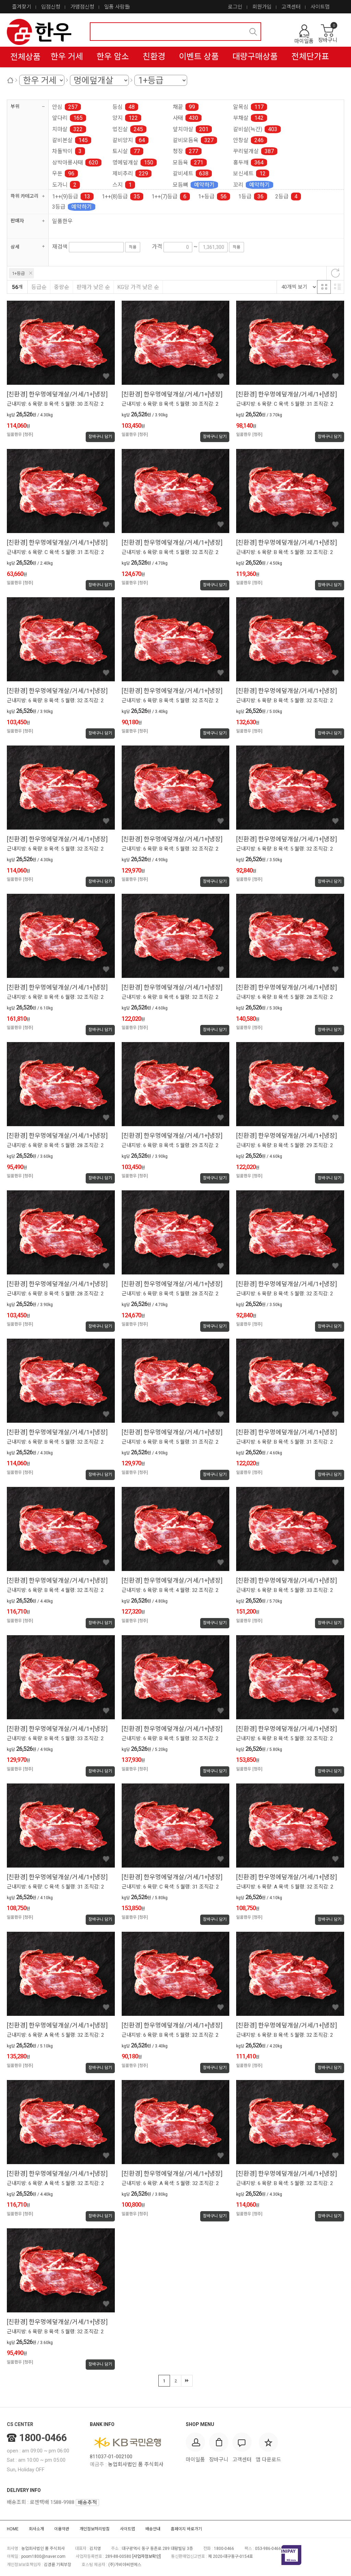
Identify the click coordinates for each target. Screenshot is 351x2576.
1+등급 (19, 273)
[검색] (253, 32)
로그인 (235, 7)
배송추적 (87, 2503)
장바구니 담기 (100, 437)
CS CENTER (20, 2424)
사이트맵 (320, 7)
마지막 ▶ (187, 2381)
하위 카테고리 (25, 196)
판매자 (17, 221)
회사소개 (36, 2529)
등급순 (39, 287)
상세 (15, 247)
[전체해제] (335, 273)
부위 (15, 106)
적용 (133, 247)
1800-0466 (43, 2438)
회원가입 (262, 7)
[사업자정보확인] (147, 2556)
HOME (13, 2529)
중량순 (62, 287)
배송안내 (153, 2529)
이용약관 (62, 2529)
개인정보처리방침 (95, 2529)
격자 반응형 (324, 287)
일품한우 (62, 221)
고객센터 (291, 7)
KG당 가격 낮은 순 (138, 287)
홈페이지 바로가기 (186, 2529)
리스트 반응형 (337, 287)
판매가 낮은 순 (93, 287)
